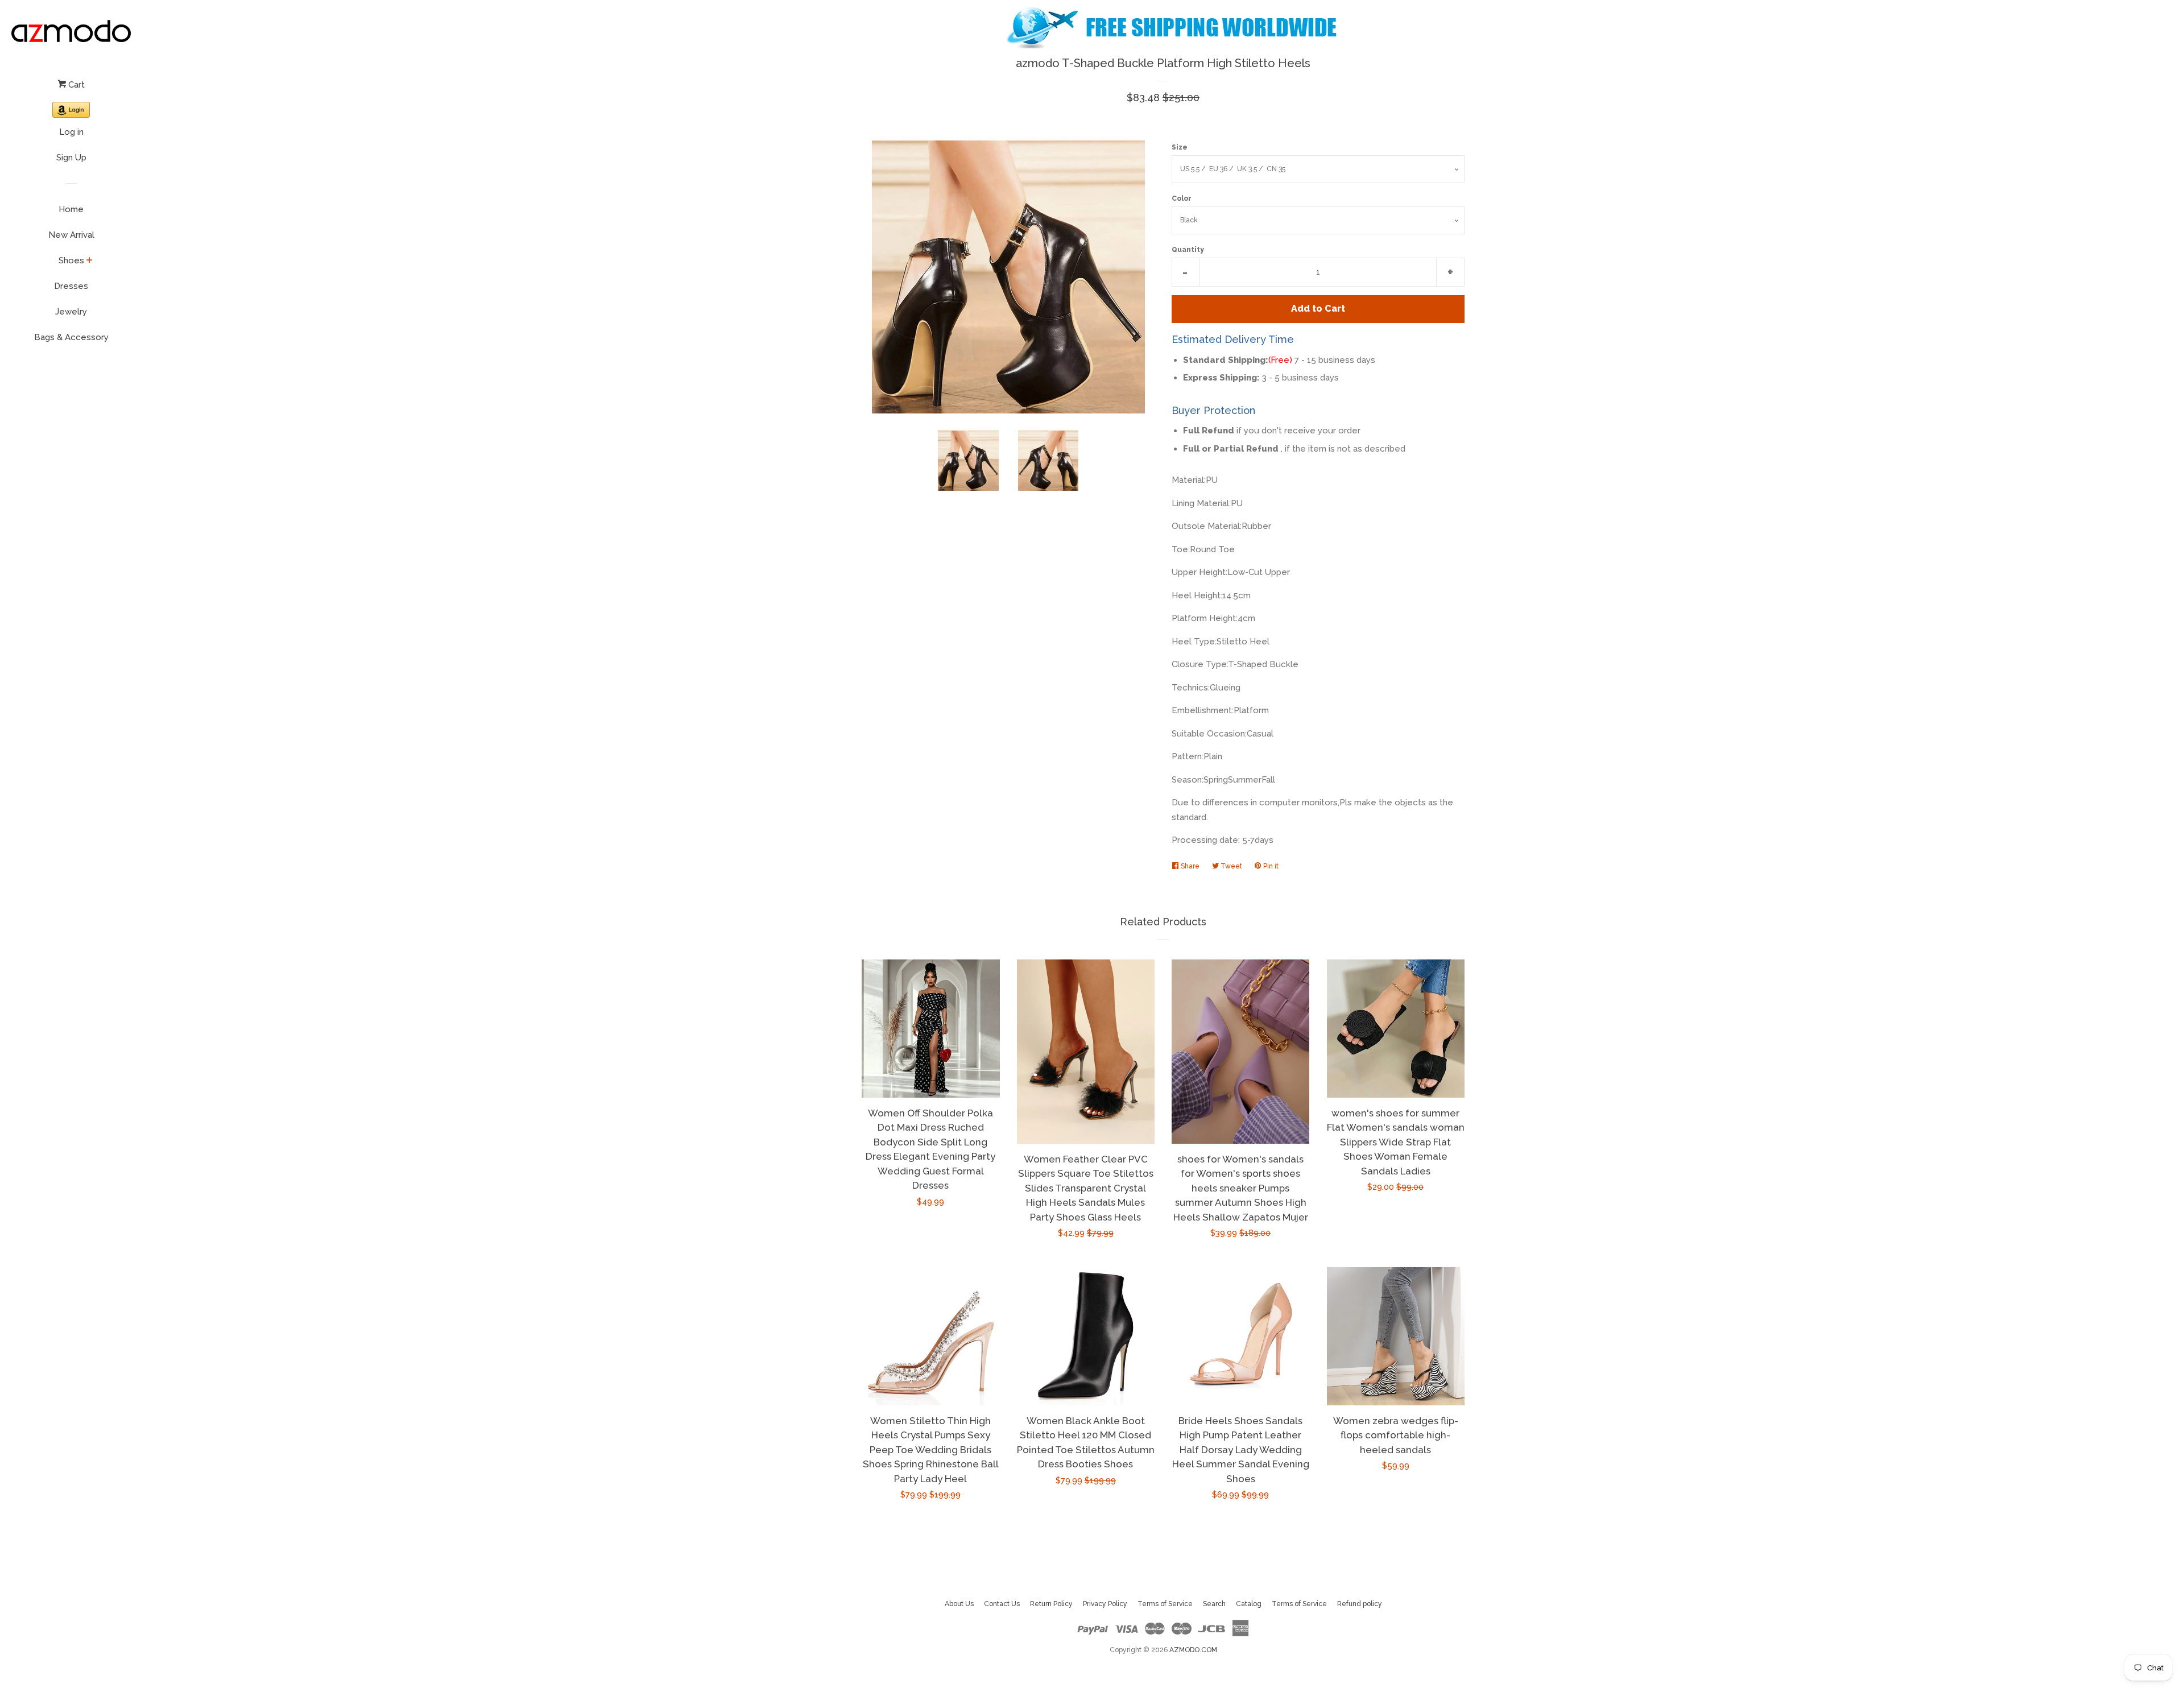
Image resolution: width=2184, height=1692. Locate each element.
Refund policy (1360, 1604)
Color (1182, 198)
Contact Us (1002, 1604)
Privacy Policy (1105, 1604)
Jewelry (71, 312)
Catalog (1249, 1604)
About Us (959, 1604)
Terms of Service (1165, 1604)
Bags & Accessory (71, 337)
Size (1180, 147)
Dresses (71, 286)
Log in (71, 132)
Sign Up (71, 158)
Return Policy (1051, 1604)
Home (71, 209)
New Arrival (71, 235)
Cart (75, 85)
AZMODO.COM (1193, 1650)
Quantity (1188, 250)
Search (1214, 1604)
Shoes (71, 260)
